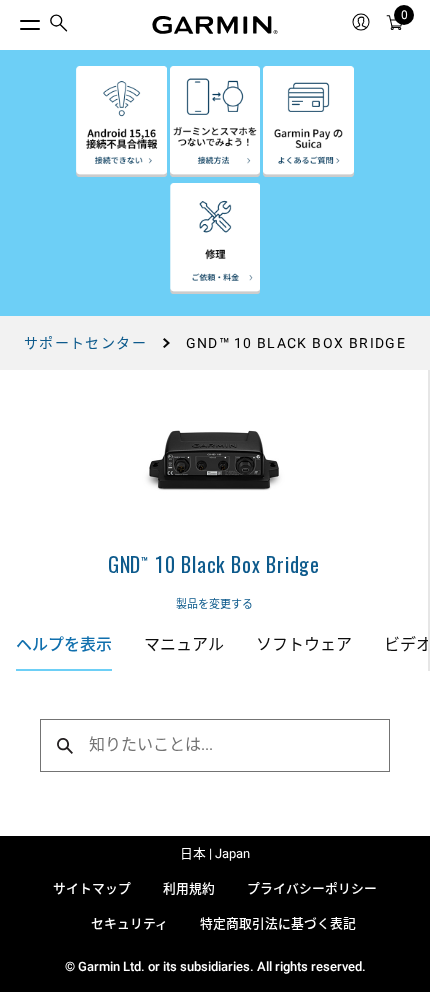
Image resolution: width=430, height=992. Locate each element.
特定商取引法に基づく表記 (278, 923)
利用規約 (189, 888)
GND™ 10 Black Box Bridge (214, 564)
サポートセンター (85, 343)
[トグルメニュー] (12, 20)
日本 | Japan (215, 853)
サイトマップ (92, 888)
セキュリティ (129, 923)
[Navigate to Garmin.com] (215, 25)
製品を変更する (214, 604)
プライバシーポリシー (312, 888)
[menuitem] (59, 25)
